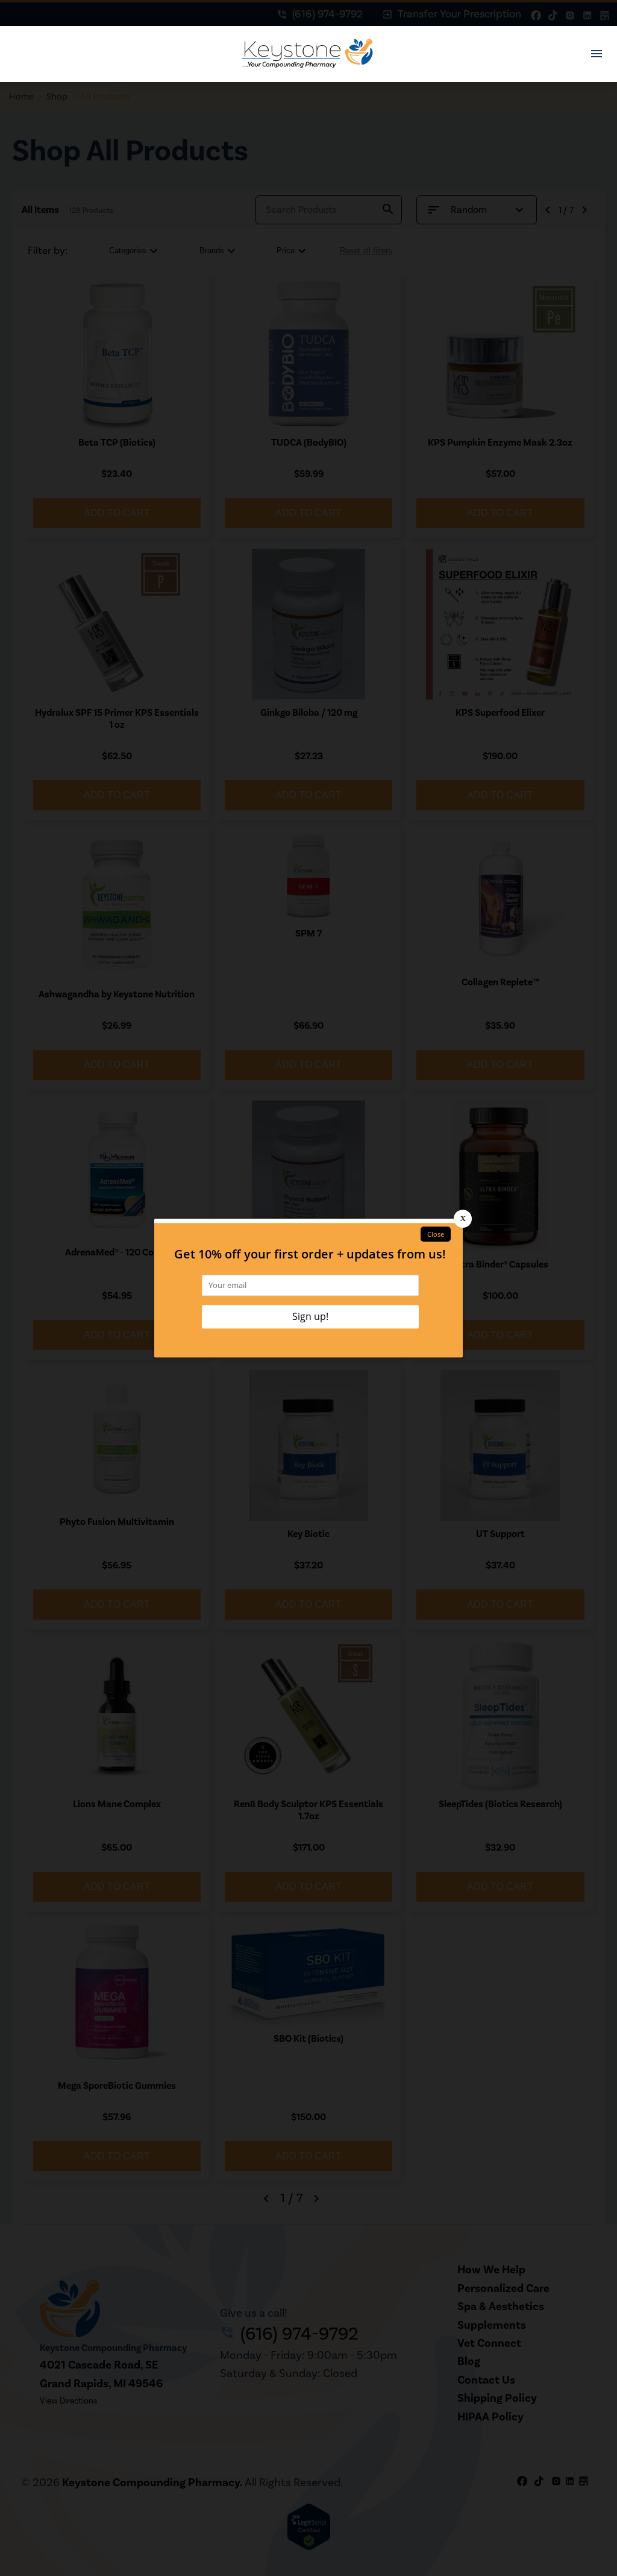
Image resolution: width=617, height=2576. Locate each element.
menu (597, 54)
